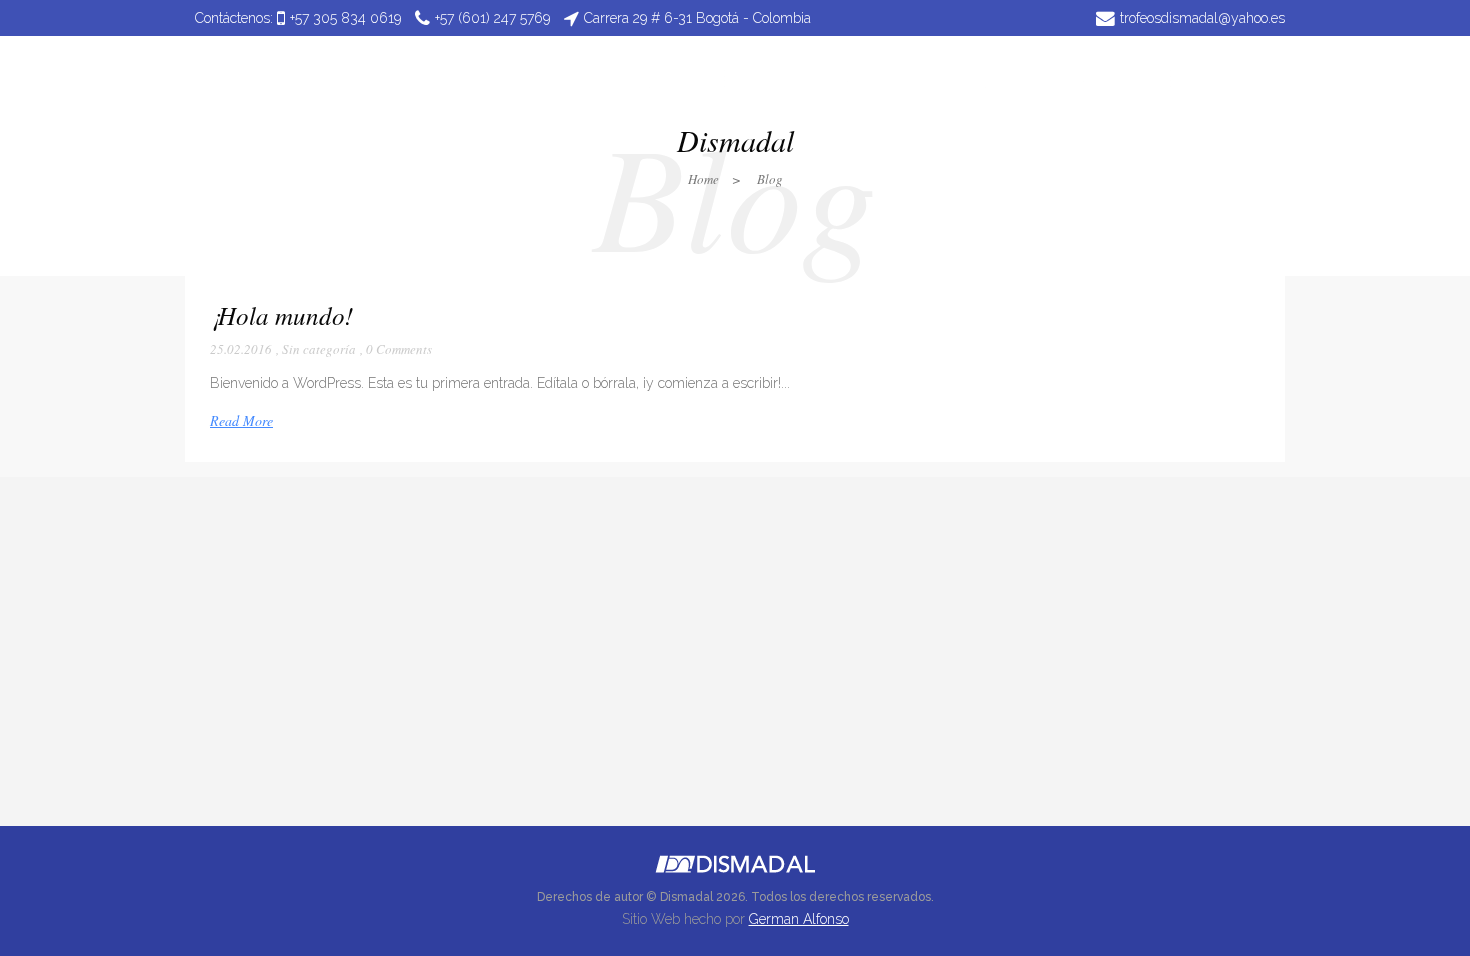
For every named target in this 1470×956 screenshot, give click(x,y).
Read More (241, 420)
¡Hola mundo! (281, 315)
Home (703, 179)
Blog (770, 179)
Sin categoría (319, 349)
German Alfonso (799, 919)
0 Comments (399, 349)
